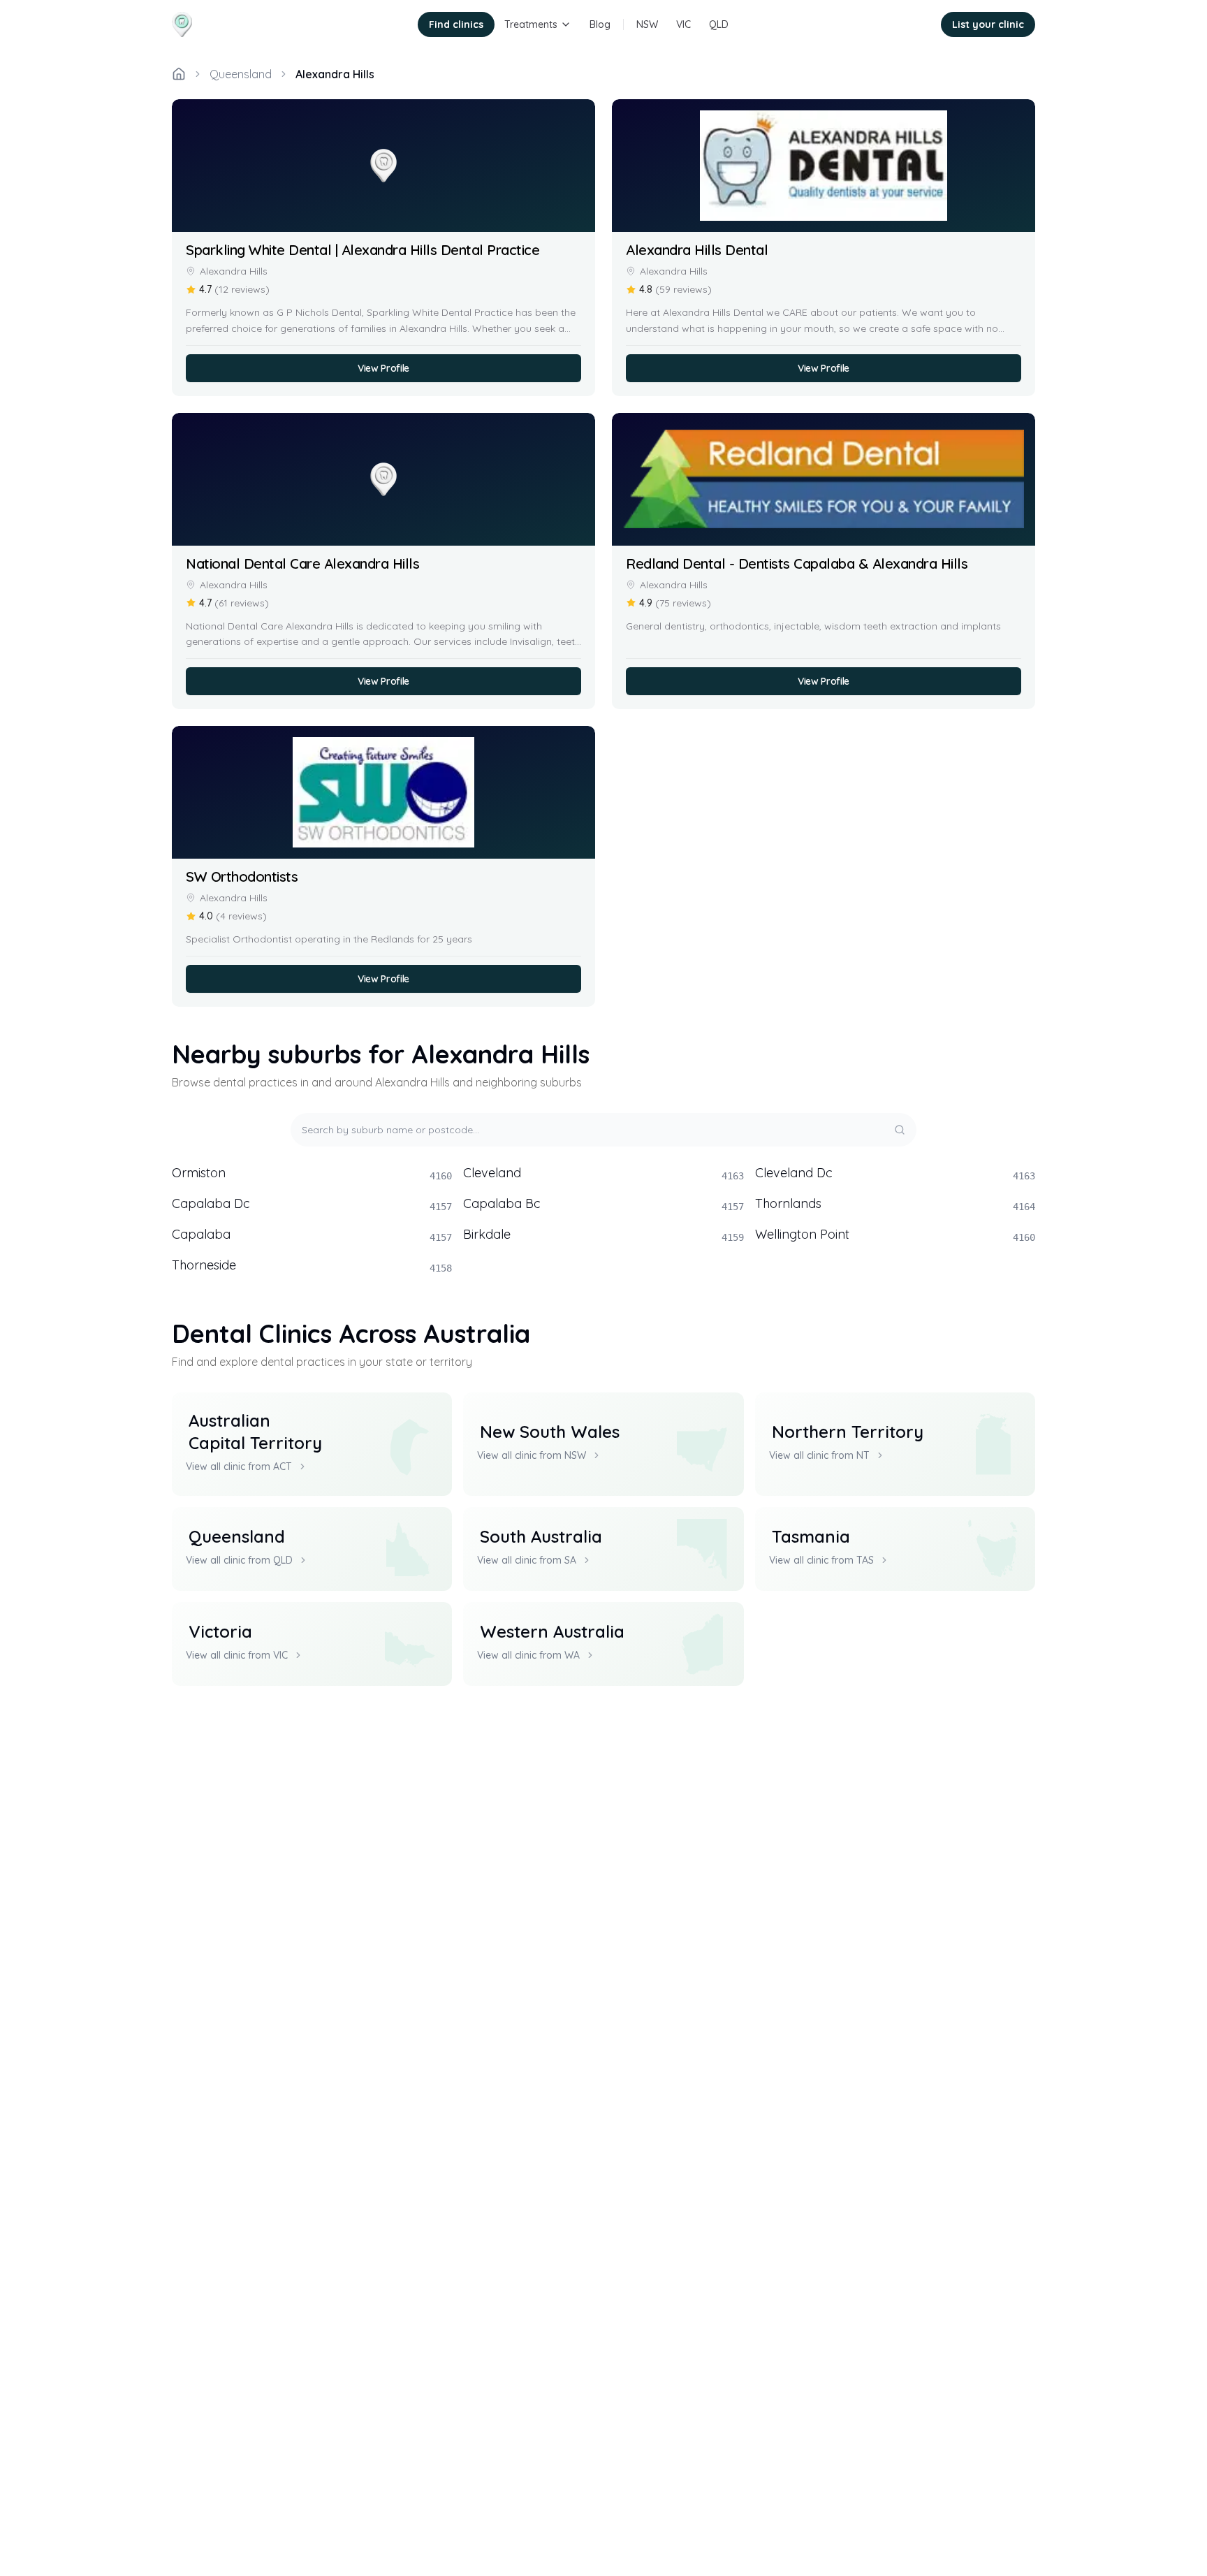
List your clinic (988, 24)
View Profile (383, 368)
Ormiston (312, 1173)
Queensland (241, 74)
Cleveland (603, 1173)
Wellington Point (895, 1235)
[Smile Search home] (222, 24)
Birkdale (603, 1235)
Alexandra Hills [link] (335, 74)
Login (909, 24)
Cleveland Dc (895, 1173)
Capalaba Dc (312, 1204)
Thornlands (895, 1204)
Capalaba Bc (603, 1204)
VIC (683, 24)
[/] (179, 74)
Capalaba (312, 1235)
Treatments (531, 24)
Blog (600, 24)
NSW (647, 24)
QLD (719, 24)
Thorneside (312, 1265)
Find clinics (456, 24)
